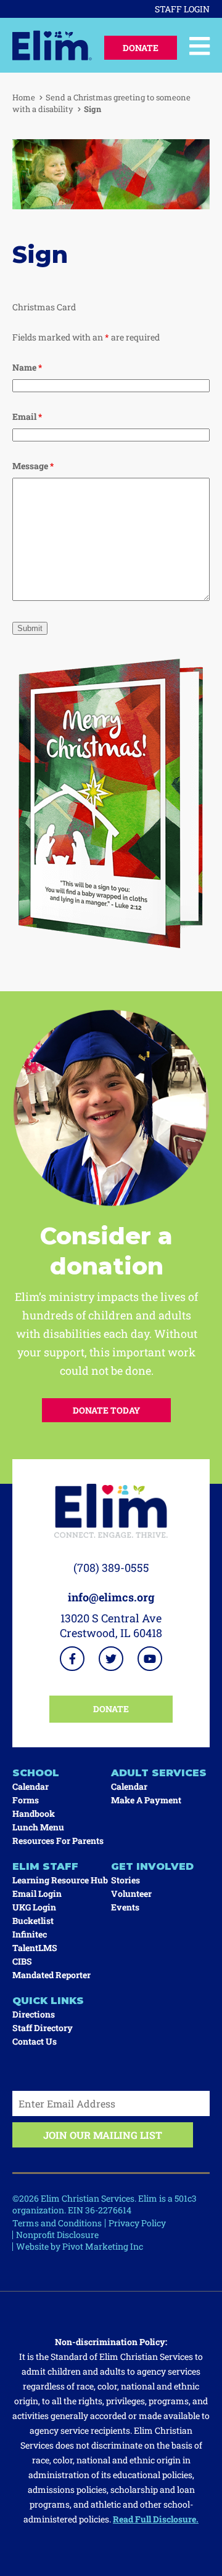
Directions (34, 2014)
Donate (141, 48)
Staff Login (182, 9)
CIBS (22, 1961)
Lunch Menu (38, 1827)
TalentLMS (35, 1948)
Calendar (31, 1786)
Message (33, 466)
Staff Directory (43, 2028)
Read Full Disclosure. (156, 2519)
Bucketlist (33, 1921)
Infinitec (30, 1934)
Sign (92, 109)
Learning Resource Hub (60, 1880)
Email (27, 417)
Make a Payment (146, 1800)
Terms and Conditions (57, 2223)
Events (125, 1907)
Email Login (37, 1894)
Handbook (34, 1813)
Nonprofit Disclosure (57, 2235)
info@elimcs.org (111, 1597)
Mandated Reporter (51, 1975)
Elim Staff (45, 1866)
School (36, 1773)
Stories (125, 1880)
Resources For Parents (58, 1841)
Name (27, 367)
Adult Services (159, 1773)
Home (24, 97)
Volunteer (131, 1894)
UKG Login (34, 1907)
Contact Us (35, 2041)
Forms (26, 1800)
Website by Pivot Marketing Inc (80, 2246)
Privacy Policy (137, 2223)
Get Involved (152, 1866)
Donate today (106, 1410)
